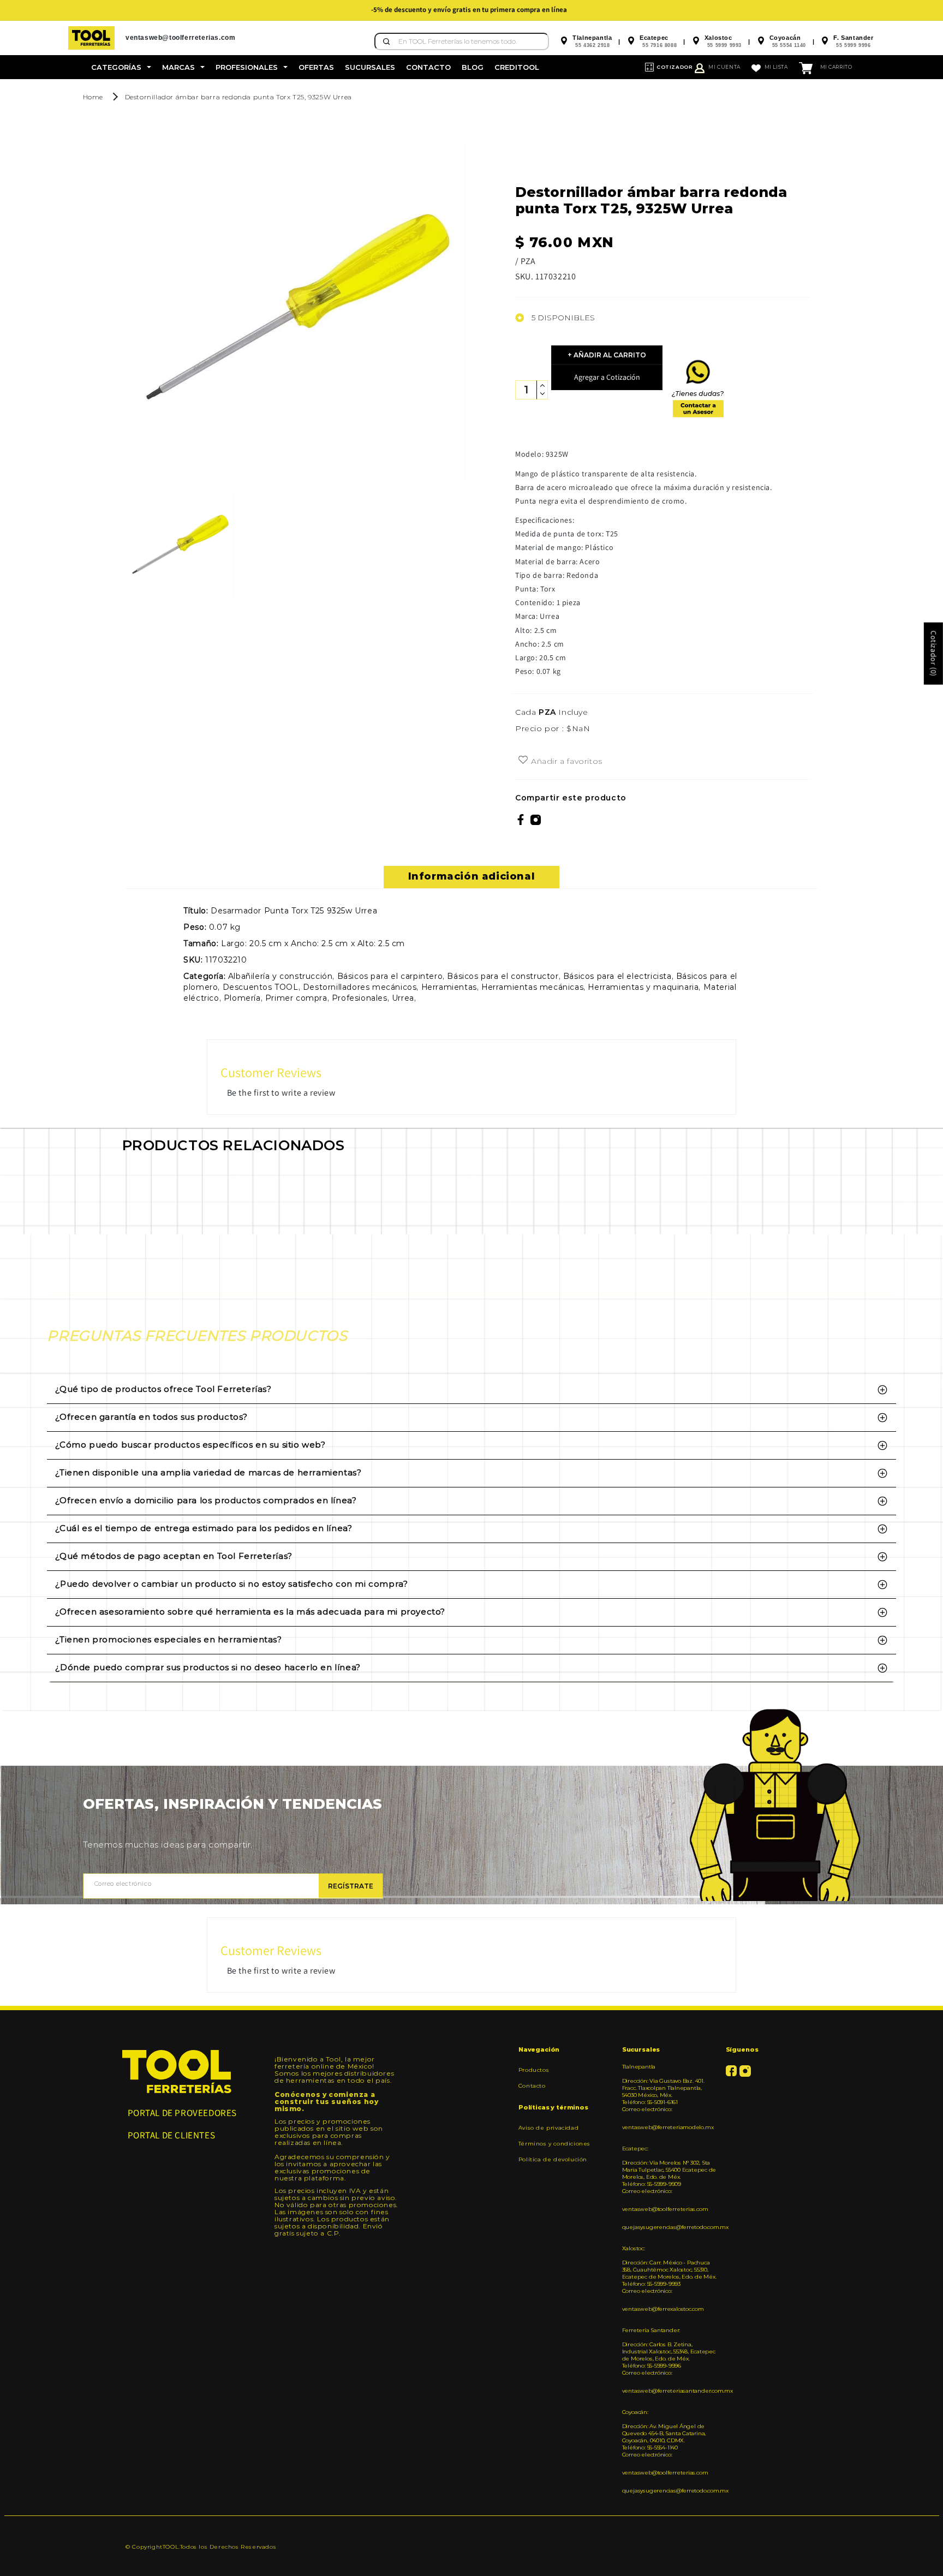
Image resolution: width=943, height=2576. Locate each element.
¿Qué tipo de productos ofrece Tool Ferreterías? (163, 1389)
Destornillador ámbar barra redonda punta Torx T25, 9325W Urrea (238, 97)
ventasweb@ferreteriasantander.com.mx (670, 2391)
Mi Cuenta (724, 67)
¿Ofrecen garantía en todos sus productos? (151, 1417)
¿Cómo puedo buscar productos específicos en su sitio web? (190, 1445)
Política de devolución (553, 2159)
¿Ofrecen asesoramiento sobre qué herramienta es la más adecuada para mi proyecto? (250, 1612)
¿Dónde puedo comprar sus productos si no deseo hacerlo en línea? (208, 1667)
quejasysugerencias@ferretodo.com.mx (670, 2227)
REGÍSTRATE (351, 1886)
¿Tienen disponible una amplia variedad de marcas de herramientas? (208, 1472)
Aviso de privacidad (548, 2128)
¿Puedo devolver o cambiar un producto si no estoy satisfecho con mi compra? (231, 1584)
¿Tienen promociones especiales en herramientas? (168, 1639)
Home (93, 97)
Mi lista (776, 67)
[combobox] (462, 41)
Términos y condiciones (554, 2144)
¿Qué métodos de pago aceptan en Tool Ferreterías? (174, 1556)
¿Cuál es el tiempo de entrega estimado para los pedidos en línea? (204, 1528)
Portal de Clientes (172, 2135)
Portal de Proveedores (183, 2113)
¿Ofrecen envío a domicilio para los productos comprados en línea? (206, 1500)
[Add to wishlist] (523, 761)
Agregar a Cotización (607, 377)
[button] (121, 67)
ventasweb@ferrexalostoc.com (663, 2309)
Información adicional (472, 876)
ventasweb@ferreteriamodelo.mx (668, 2127)
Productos (534, 2070)
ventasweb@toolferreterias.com (665, 2209)
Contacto (532, 2086)
